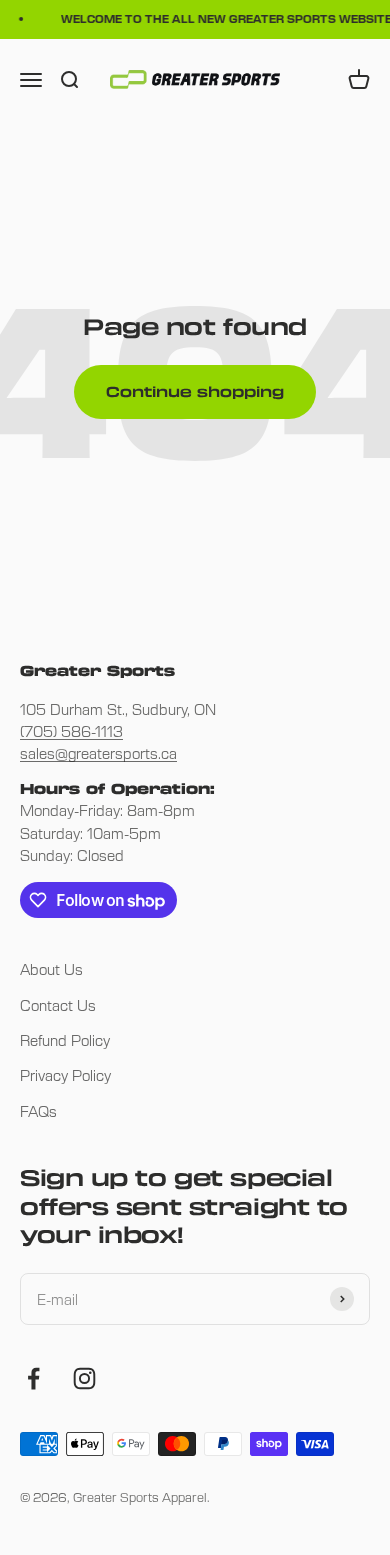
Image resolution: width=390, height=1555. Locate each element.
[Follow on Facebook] (33, 1378)
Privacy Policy (65, 1075)
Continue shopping (195, 391)
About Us (51, 969)
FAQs (38, 1111)
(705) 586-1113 (71, 731)
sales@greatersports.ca (98, 753)
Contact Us (58, 1005)
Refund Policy (65, 1040)
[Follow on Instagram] (84, 1378)
